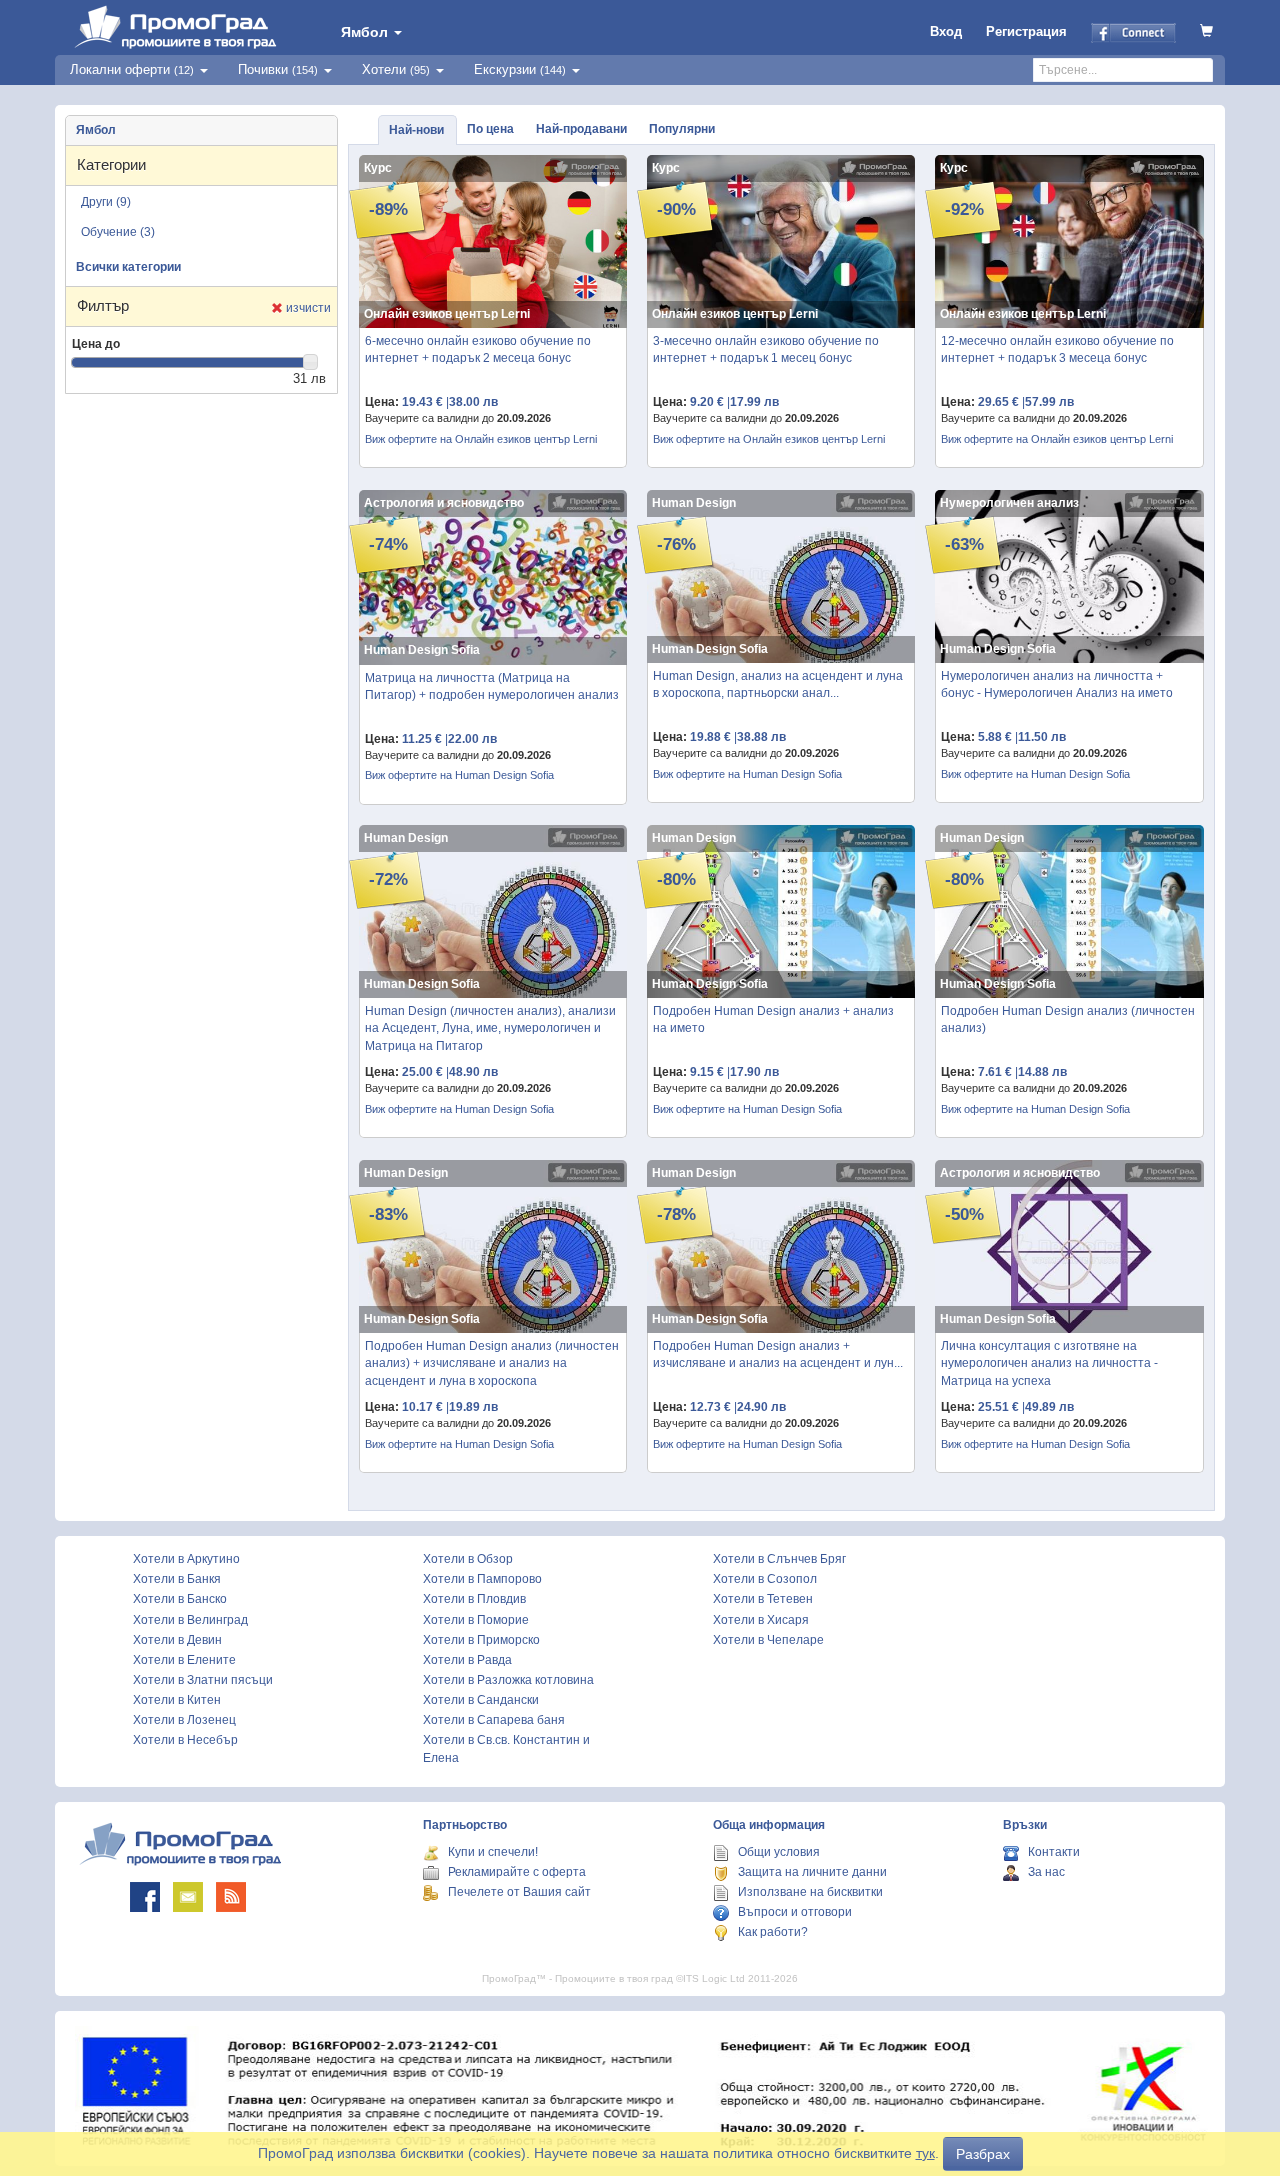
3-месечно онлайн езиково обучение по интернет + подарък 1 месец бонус (766, 349)
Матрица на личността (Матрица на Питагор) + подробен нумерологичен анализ (492, 686)
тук (925, 2153)
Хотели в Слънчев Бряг (779, 1559)
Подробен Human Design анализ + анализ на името (773, 1019)
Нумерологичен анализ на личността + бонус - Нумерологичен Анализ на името (1057, 684)
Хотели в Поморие (476, 1620)
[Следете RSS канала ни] (231, 1897)
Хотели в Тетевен (763, 1599)
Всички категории (128, 267)
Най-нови (416, 130)
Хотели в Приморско (481, 1640)
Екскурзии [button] (520, 69)
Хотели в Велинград (190, 1620)
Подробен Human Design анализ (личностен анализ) (1068, 1019)
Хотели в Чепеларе (768, 1640)
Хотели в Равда (467, 1660)
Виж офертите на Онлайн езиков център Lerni (481, 439)
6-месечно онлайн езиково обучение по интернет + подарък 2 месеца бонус (478, 349)
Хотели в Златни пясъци (203, 1680)
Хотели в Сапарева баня (494, 1720)
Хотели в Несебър (185, 1740)
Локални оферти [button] (132, 69)
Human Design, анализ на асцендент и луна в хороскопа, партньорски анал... (778, 684)
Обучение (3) (118, 232)
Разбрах (983, 2154)
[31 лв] (311, 362)
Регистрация (1026, 31)
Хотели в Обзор (468, 1559)
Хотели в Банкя (177, 1579)
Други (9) (106, 202)
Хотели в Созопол (765, 1579)
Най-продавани (581, 129)
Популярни (682, 129)
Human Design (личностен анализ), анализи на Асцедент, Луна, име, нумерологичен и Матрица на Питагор (490, 1028)
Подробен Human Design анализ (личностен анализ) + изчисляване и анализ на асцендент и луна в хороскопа (492, 1363)
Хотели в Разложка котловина (508, 1680)
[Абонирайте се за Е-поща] (188, 1897)
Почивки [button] (278, 69)
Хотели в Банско (180, 1599)
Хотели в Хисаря (761, 1620)
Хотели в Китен (177, 1700)
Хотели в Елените (184, 1660)
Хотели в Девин (177, 1640)
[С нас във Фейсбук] (145, 1897)
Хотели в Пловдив (474, 1599)
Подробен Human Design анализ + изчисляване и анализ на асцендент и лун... (778, 1354)
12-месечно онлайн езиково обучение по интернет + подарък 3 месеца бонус (1057, 349)
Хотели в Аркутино (186, 1559)
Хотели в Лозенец (184, 1720)
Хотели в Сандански (481, 1700)
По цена (490, 129)
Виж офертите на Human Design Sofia (459, 775)
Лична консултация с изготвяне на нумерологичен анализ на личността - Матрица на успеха (1049, 1363)
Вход (946, 31)
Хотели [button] (396, 69)
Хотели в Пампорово (482, 1579)
